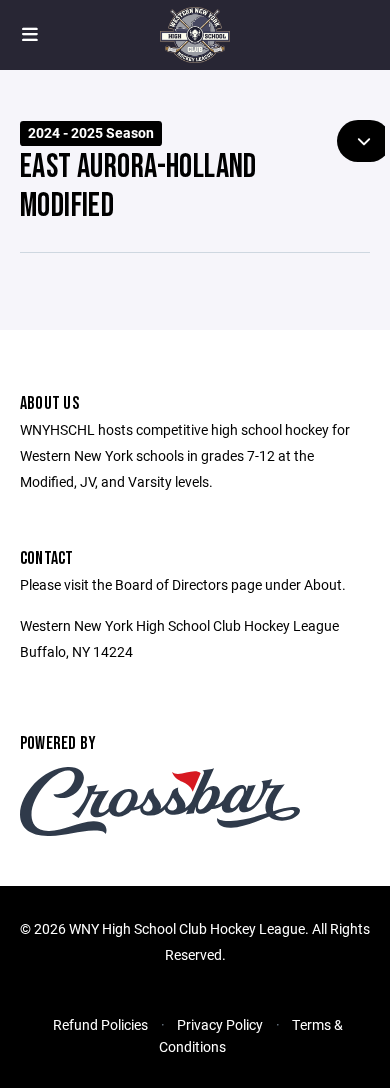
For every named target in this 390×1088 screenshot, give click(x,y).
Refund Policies (100, 1024)
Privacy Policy (220, 1024)
